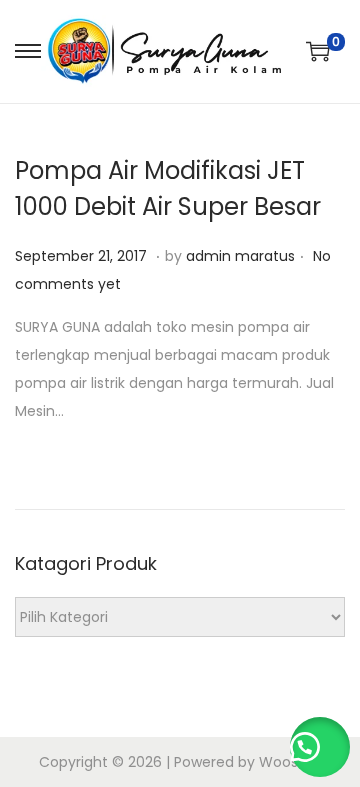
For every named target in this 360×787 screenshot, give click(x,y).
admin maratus (240, 256)
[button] (320, 747)
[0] (318, 51)
